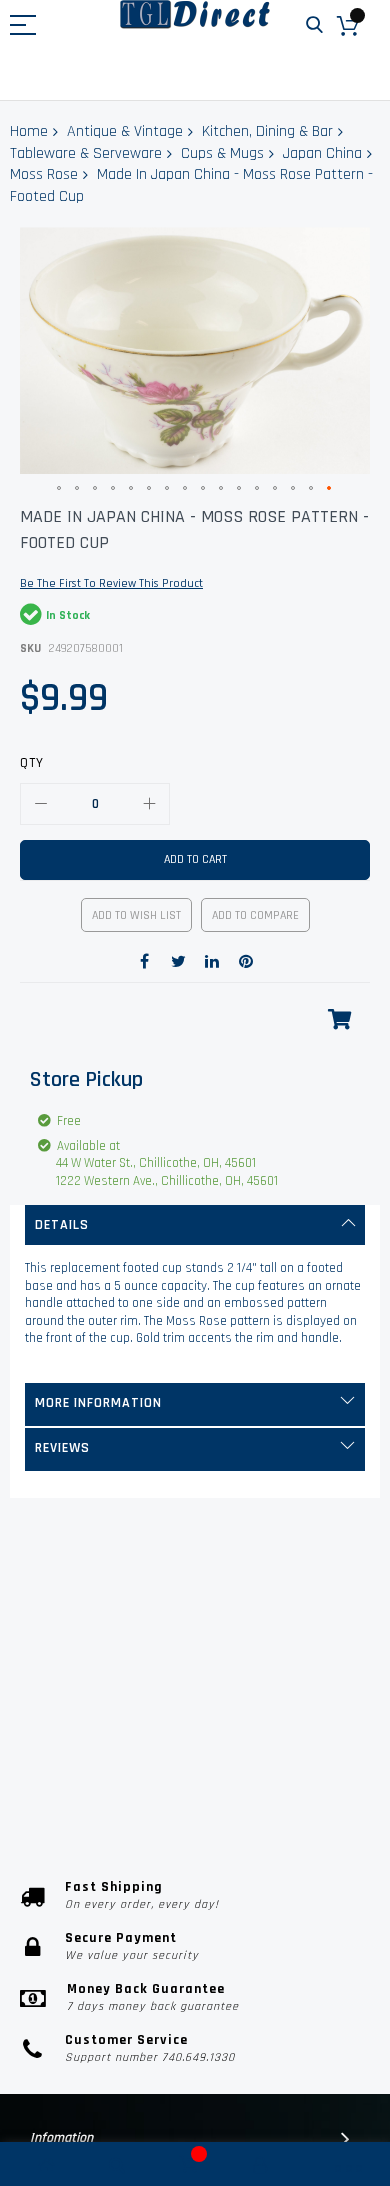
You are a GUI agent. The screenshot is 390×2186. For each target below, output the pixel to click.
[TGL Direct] (195, 14)
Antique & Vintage (125, 131)
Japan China (322, 153)
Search (314, 25)
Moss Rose (44, 174)
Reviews (62, 1448)
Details (62, 1225)
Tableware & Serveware (86, 153)
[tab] (195, 1225)
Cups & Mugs (222, 153)
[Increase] (149, 804)
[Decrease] (41, 804)
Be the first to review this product (111, 583)
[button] (60, 489)
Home (29, 131)
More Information (98, 1403)
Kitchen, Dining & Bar (267, 131)
